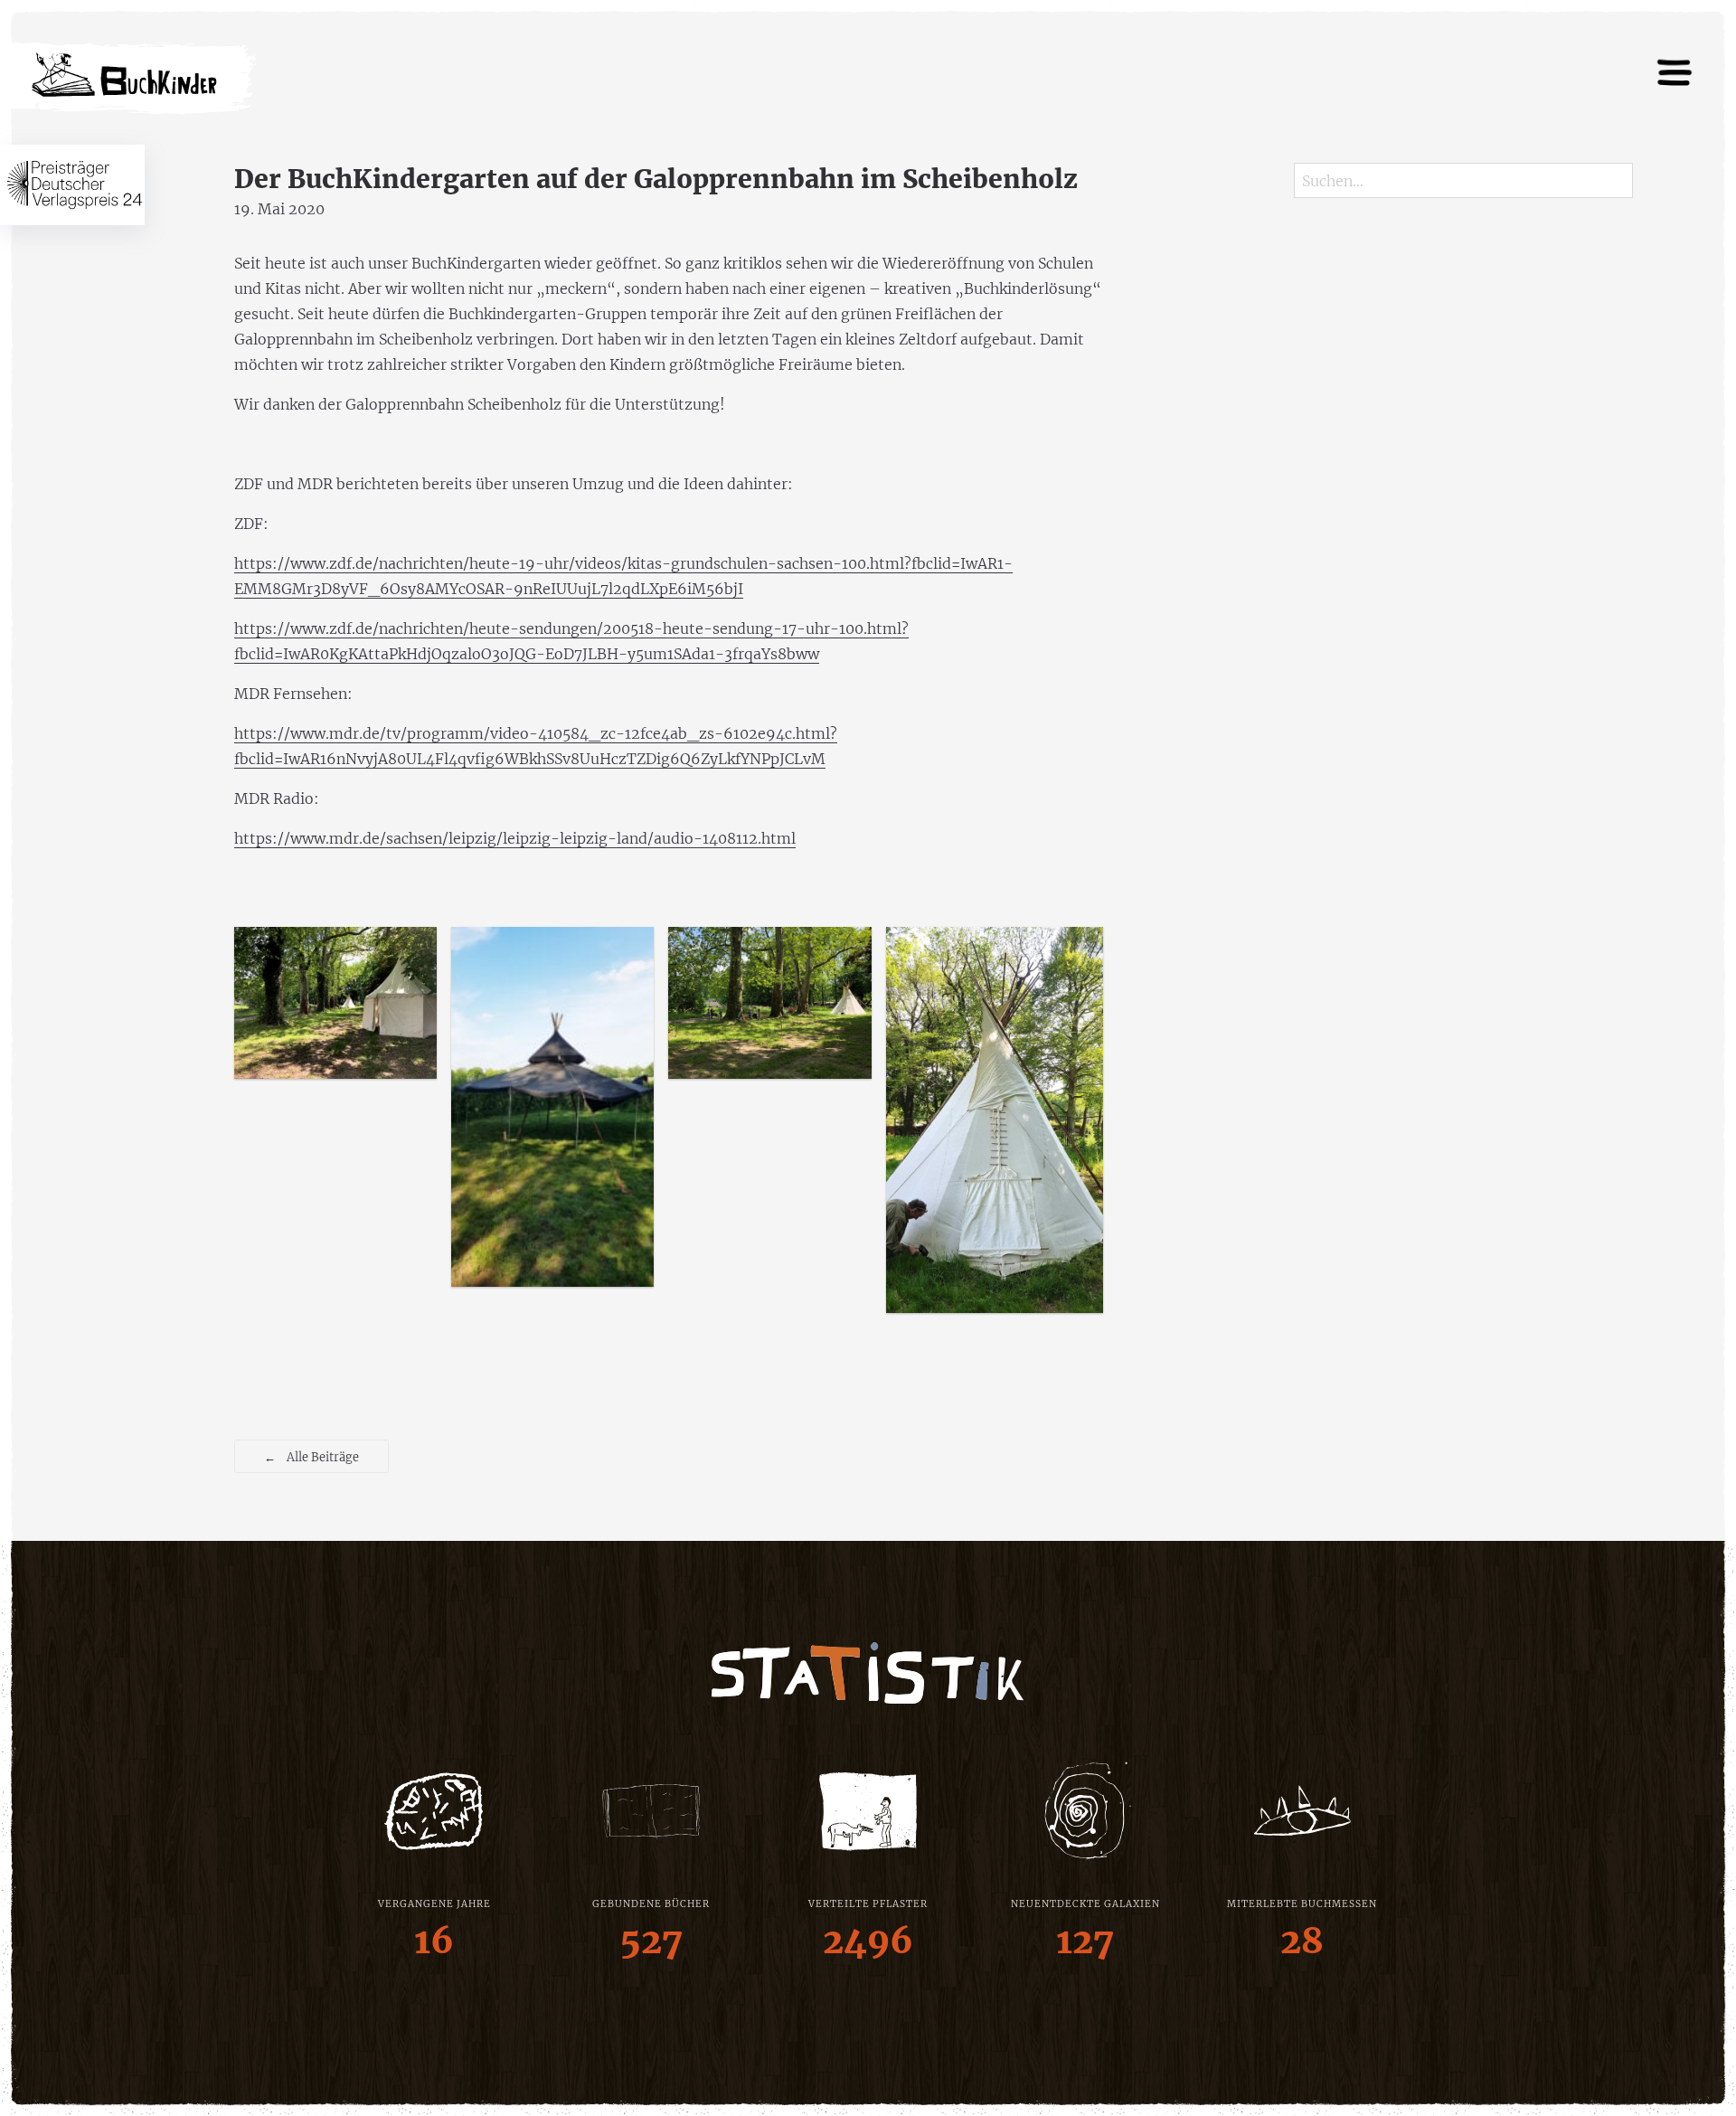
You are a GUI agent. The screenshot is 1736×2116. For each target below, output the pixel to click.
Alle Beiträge (312, 1457)
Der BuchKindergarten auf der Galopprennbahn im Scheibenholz (656, 179)
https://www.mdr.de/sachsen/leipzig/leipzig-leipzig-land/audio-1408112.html (515, 838)
